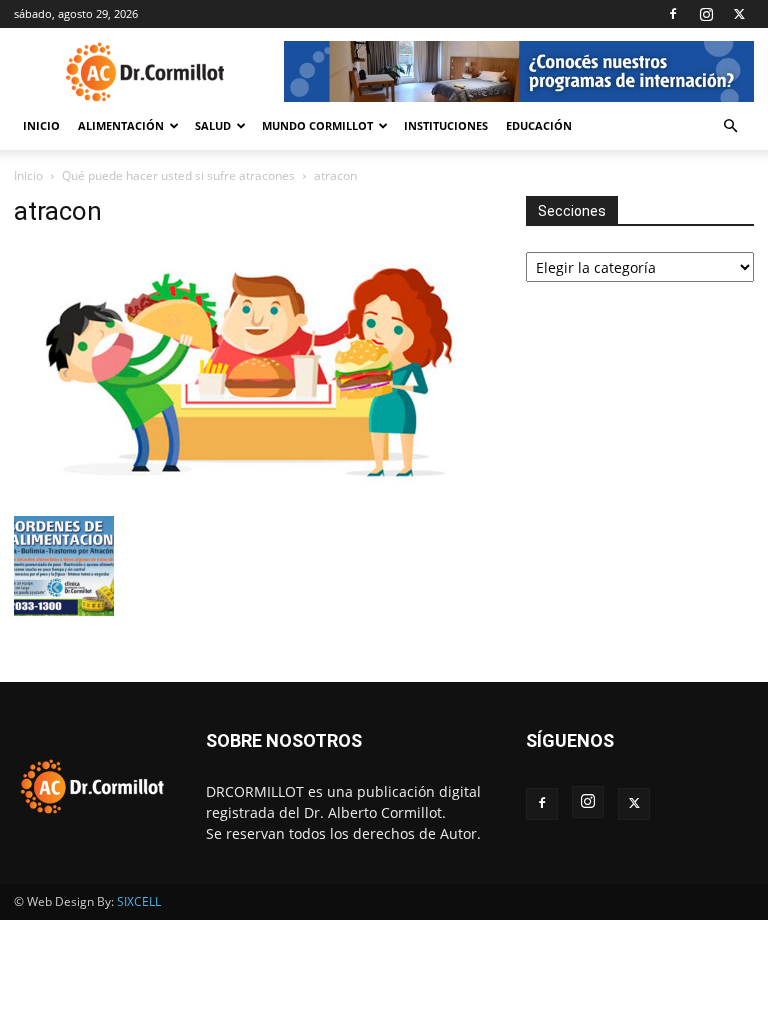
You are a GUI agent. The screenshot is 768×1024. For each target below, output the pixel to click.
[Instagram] (706, 14)
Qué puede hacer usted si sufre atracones (178, 175)
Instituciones (446, 125)
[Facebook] (673, 14)
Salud (213, 125)
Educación (539, 125)
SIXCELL (139, 901)
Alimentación (121, 125)
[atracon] (256, 495)
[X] (739, 14)
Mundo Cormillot (317, 125)
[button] (730, 126)
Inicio (41, 125)
